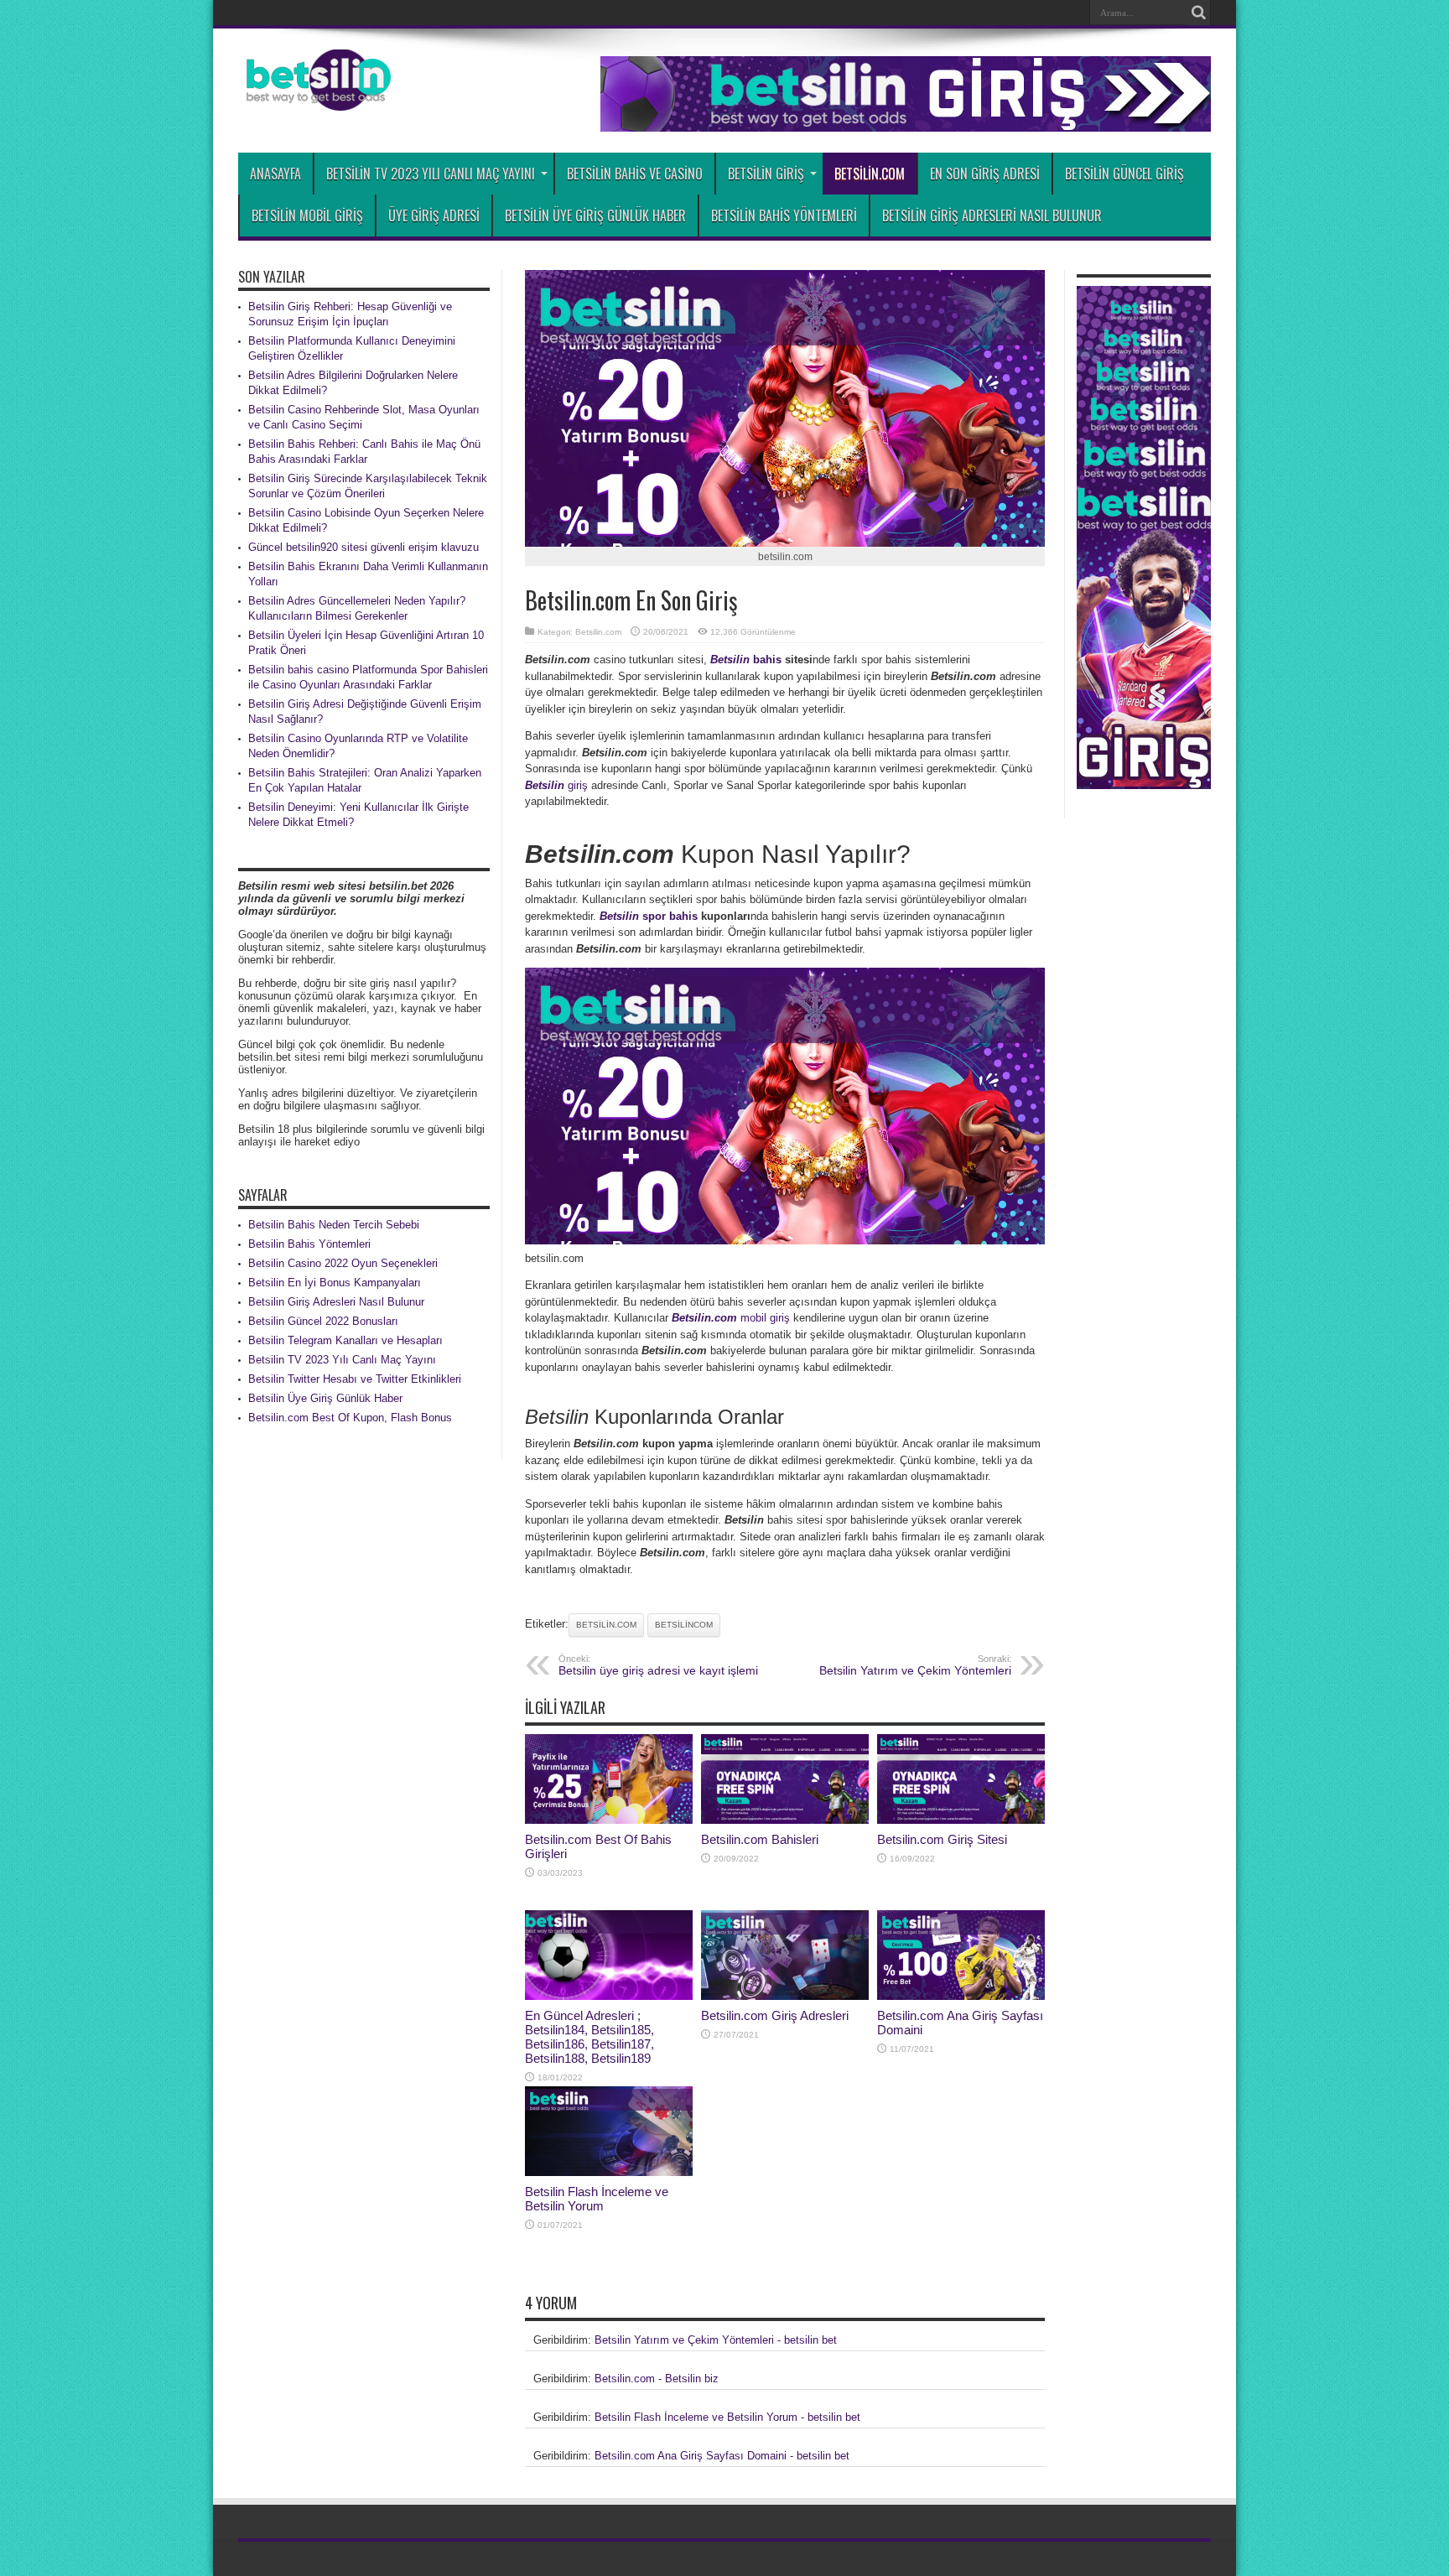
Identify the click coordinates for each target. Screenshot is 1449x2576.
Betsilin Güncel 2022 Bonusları (323, 1321)
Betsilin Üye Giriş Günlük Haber (595, 216)
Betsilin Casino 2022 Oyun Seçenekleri (343, 1263)
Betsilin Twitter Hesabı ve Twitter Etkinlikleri (355, 1379)
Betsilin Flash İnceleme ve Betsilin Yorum (597, 2199)
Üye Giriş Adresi (434, 216)
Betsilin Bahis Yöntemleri (784, 216)
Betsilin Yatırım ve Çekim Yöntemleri (915, 1665)
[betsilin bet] (314, 98)
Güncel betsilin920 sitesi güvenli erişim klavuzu (364, 547)
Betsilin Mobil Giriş (307, 216)
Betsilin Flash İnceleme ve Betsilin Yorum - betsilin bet (727, 2417)
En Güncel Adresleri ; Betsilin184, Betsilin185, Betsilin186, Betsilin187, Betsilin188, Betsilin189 (589, 2037)
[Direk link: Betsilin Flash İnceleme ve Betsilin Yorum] (609, 2172)
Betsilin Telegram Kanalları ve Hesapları (345, 1340)
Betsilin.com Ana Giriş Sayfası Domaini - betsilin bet (722, 2456)
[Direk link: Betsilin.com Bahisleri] (785, 1820)
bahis (746, 660)
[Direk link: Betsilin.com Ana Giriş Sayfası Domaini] (961, 1996)
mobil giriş (731, 1318)
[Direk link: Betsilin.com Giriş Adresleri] (785, 1996)
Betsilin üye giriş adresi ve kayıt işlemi (658, 1665)
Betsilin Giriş (766, 174)
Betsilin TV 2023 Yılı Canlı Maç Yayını (431, 174)
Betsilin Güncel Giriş (1124, 174)
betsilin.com (606, 1625)
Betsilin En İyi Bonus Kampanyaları (335, 1283)
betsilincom (684, 1625)
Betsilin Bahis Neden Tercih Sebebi (334, 1225)
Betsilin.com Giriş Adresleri (775, 2015)
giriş (556, 785)
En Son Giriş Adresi (985, 174)
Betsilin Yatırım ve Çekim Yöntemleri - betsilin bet (716, 2340)
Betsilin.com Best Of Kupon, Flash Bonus (350, 1418)
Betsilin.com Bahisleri (760, 1839)
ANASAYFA (275, 174)
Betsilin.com (870, 174)
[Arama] (1198, 13)
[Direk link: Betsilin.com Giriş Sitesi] (961, 1820)
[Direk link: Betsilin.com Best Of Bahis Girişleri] (609, 1820)
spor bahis (649, 916)
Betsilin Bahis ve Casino (635, 174)
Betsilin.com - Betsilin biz (657, 2379)
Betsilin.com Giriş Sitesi (942, 1839)
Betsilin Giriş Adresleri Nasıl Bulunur (992, 216)
